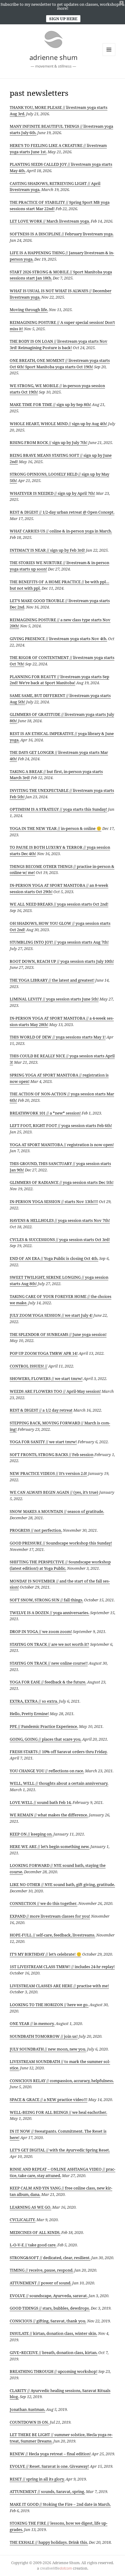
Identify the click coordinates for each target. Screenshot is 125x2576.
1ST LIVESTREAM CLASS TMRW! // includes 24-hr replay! (62, 1967)
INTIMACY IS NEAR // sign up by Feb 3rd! (47, 550)
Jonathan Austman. (27, 2409)
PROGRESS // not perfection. (36, 1530)
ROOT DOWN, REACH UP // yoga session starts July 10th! (62, 961)
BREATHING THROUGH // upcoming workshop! (54, 2371)
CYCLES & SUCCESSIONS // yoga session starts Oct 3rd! (60, 1239)
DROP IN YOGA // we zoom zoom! (41, 1631)
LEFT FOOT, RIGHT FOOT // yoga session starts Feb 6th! (61, 1125)
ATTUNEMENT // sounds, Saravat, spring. (47, 2491)
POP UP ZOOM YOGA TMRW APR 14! (44, 1353)
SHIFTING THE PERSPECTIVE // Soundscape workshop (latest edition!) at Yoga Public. (60, 1565)
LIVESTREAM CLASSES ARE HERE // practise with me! (59, 1986)
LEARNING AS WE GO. (30, 2207)
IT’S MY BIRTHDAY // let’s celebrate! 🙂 (46, 1954)
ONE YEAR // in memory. (32, 2023)
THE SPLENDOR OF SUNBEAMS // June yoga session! (58, 1334)
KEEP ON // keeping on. (31, 1834)
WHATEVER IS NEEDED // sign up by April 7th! (52, 493)
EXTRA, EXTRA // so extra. (34, 1701)
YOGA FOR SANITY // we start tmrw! (43, 1442)
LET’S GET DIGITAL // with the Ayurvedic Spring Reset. (60, 2150)
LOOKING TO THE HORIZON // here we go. (49, 2005)
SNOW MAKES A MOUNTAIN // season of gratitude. (57, 1511)
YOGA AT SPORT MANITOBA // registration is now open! (62, 1145)
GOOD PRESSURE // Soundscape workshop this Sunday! (61, 1543)
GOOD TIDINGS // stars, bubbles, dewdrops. (50, 2308)
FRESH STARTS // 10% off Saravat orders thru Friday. (59, 1752)
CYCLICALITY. (23, 2220)
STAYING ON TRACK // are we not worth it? (49, 1644)
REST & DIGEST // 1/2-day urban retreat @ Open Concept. (62, 512)
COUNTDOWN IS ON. (29, 2422)
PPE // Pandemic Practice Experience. (44, 1726)
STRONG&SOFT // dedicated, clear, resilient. (50, 2258)
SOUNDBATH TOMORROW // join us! (44, 2036)
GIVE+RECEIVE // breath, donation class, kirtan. (54, 2352)
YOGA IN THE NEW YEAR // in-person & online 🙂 (56, 828)
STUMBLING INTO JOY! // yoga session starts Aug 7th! (59, 942)
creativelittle (56, 2568)
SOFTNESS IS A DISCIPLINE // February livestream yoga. (62, 234)
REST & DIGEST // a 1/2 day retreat (41, 1410)
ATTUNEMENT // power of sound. (41, 2283)
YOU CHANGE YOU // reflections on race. (47, 1771)
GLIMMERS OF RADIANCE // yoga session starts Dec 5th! (62, 1182)
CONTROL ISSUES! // (29, 1366)
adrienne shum (54, 57)
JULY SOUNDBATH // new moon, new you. (48, 2049)
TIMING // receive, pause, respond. (42, 2270)
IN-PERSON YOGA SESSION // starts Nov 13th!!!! (54, 1201)
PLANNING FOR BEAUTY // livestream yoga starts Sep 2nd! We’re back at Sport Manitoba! (59, 680)
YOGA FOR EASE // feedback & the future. (48, 1682)
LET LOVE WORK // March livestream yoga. (50, 221)
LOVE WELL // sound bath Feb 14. (41, 1802)
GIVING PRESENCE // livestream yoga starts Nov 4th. (58, 639)
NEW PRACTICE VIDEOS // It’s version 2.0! (48, 1473)
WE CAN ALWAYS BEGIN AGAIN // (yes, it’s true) (54, 1492)
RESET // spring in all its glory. (37, 2479)
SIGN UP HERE (63, 19)
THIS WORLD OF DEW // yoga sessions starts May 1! (58, 1037)
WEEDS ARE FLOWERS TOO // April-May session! (55, 1391)
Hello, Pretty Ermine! (29, 1714)
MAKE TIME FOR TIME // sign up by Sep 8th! (50, 404)
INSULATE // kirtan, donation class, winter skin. (53, 2333)
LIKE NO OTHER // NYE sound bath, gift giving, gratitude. (62, 1884)
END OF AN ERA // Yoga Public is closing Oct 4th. (54, 1258)
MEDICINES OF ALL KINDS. (35, 2232)
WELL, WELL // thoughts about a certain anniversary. (59, 1783)
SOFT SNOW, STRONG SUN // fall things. (46, 1600)
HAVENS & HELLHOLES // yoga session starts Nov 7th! (60, 1220)
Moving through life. (29, 310)
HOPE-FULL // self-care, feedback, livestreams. (52, 1935)
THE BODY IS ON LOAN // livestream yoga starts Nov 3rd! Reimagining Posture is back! (59, 344)
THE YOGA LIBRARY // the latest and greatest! (52, 980)
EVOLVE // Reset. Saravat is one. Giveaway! (49, 2466)
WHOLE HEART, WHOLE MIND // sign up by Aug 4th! (58, 424)
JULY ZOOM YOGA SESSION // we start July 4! (51, 1315)
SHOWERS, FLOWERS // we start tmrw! (46, 1378)
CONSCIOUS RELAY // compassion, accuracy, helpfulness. (62, 2081)
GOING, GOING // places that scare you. (46, 1739)
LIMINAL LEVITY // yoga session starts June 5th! (54, 999)
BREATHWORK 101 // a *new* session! (45, 1113)
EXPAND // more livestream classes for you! (50, 1916)
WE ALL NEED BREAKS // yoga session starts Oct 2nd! (59, 904)
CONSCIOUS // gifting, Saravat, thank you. (48, 2321)
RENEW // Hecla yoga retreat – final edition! (50, 2454)
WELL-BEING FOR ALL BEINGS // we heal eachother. (58, 2112)
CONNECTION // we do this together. (44, 1903)
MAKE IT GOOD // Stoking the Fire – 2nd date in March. (60, 2504)
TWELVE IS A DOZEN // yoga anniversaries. (49, 1613)
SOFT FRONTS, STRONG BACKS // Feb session (52, 1454)
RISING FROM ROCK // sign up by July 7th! (49, 442)
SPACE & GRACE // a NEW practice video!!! (49, 2099)
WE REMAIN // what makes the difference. (49, 1815)
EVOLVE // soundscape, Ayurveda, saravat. (49, 2296)
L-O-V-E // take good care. (33, 2245)
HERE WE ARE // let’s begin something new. (50, 1846)
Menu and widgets (109, 56)
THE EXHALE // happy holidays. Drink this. (49, 2542)
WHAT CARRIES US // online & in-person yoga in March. (61, 531)
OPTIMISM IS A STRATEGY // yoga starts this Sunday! (58, 809)
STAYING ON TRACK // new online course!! (49, 1663)
